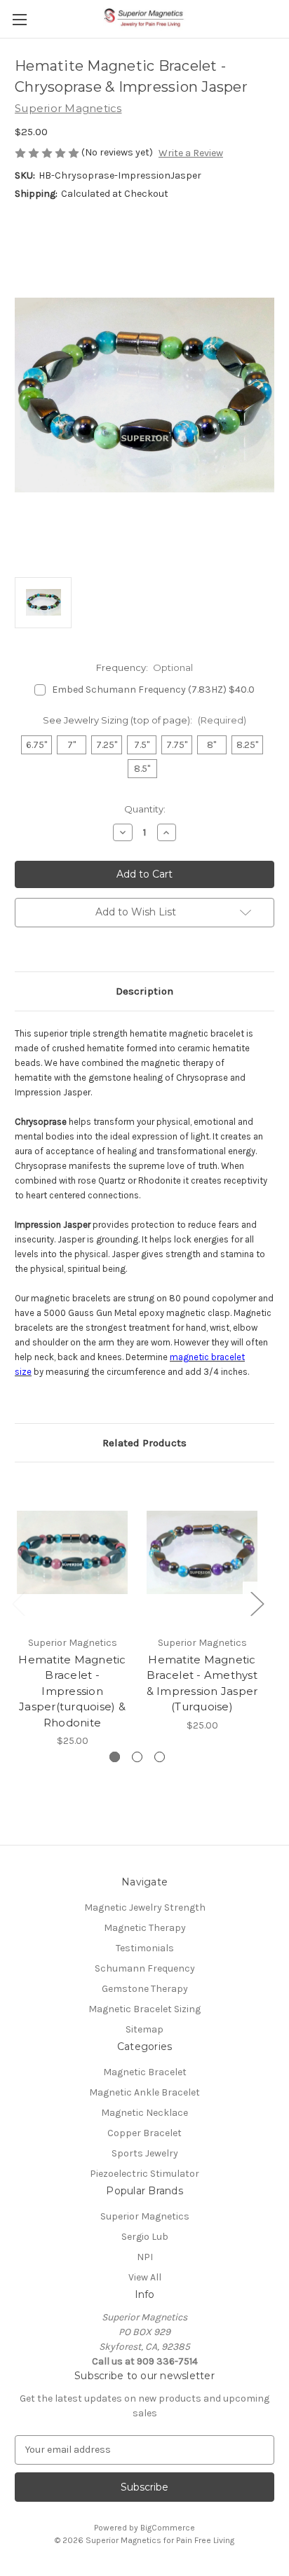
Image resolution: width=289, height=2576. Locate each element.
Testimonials (145, 1948)
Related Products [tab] (144, 1443)
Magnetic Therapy (145, 1928)
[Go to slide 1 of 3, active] (115, 1757)
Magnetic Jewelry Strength (145, 1907)
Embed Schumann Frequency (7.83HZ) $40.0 (153, 690)
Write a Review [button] (191, 153)
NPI (145, 2257)
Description (144, 991)
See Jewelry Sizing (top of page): (144, 720)
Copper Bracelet (144, 2133)
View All (145, 2277)
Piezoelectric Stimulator (144, 2174)
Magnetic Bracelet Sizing (144, 2009)
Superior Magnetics (145, 2216)
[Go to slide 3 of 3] (160, 1757)
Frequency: (145, 667)
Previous (18, 1604)
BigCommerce (168, 2528)
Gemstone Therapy (145, 1989)
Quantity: (145, 809)
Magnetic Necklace (144, 2113)
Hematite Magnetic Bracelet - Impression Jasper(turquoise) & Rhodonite (72, 1691)
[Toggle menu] (19, 19)
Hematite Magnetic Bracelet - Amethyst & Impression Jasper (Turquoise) (202, 1683)
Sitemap (144, 2029)
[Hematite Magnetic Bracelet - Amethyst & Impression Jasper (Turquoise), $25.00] (202, 1552)
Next (257, 1604)
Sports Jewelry (145, 2153)
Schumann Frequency (145, 1968)
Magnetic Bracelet (145, 2072)
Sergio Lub (145, 2237)
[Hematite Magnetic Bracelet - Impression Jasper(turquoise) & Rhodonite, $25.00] (72, 1552)
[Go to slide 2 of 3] (137, 1757)
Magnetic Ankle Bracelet (144, 2092)
